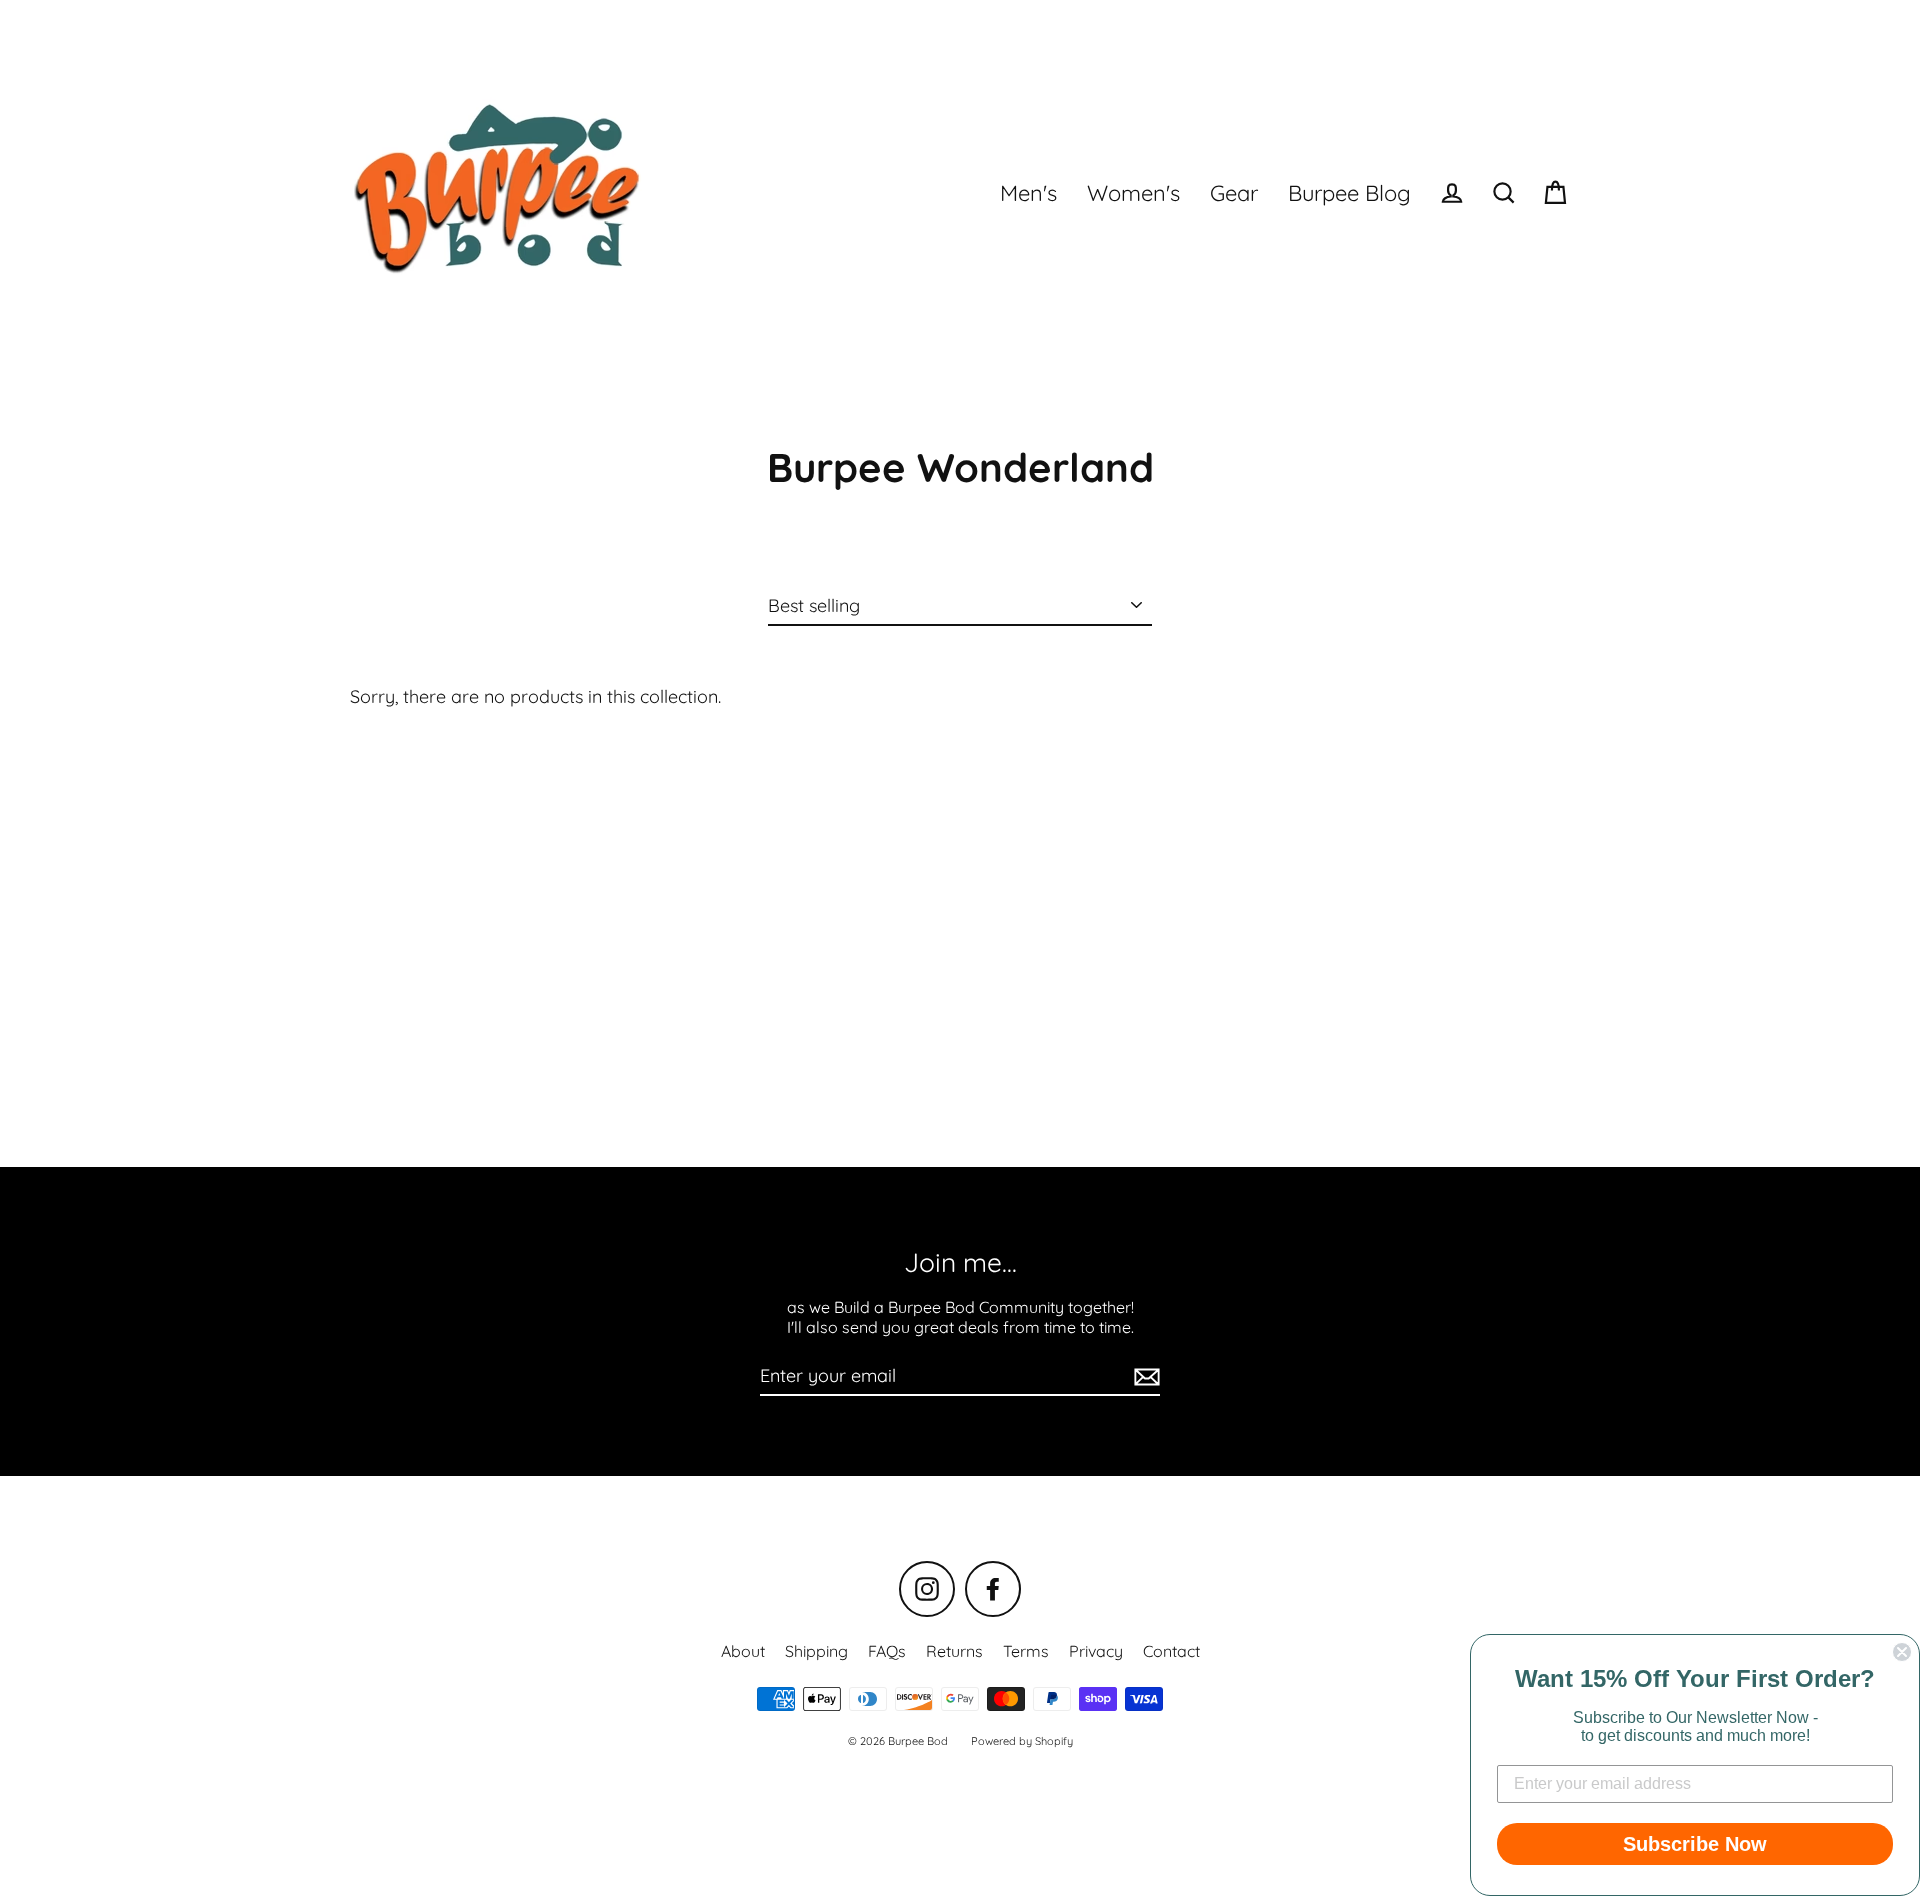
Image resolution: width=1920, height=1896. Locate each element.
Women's (1133, 192)
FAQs (887, 1651)
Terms (1026, 1651)
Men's (1028, 192)
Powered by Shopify (1022, 1741)
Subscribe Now (1695, 1844)
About (743, 1651)
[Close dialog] (1902, 1652)
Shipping (816, 1651)
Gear (1234, 192)
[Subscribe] (1144, 1377)
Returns (954, 1651)
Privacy (1096, 1651)
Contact (1171, 1651)
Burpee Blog (1349, 192)
